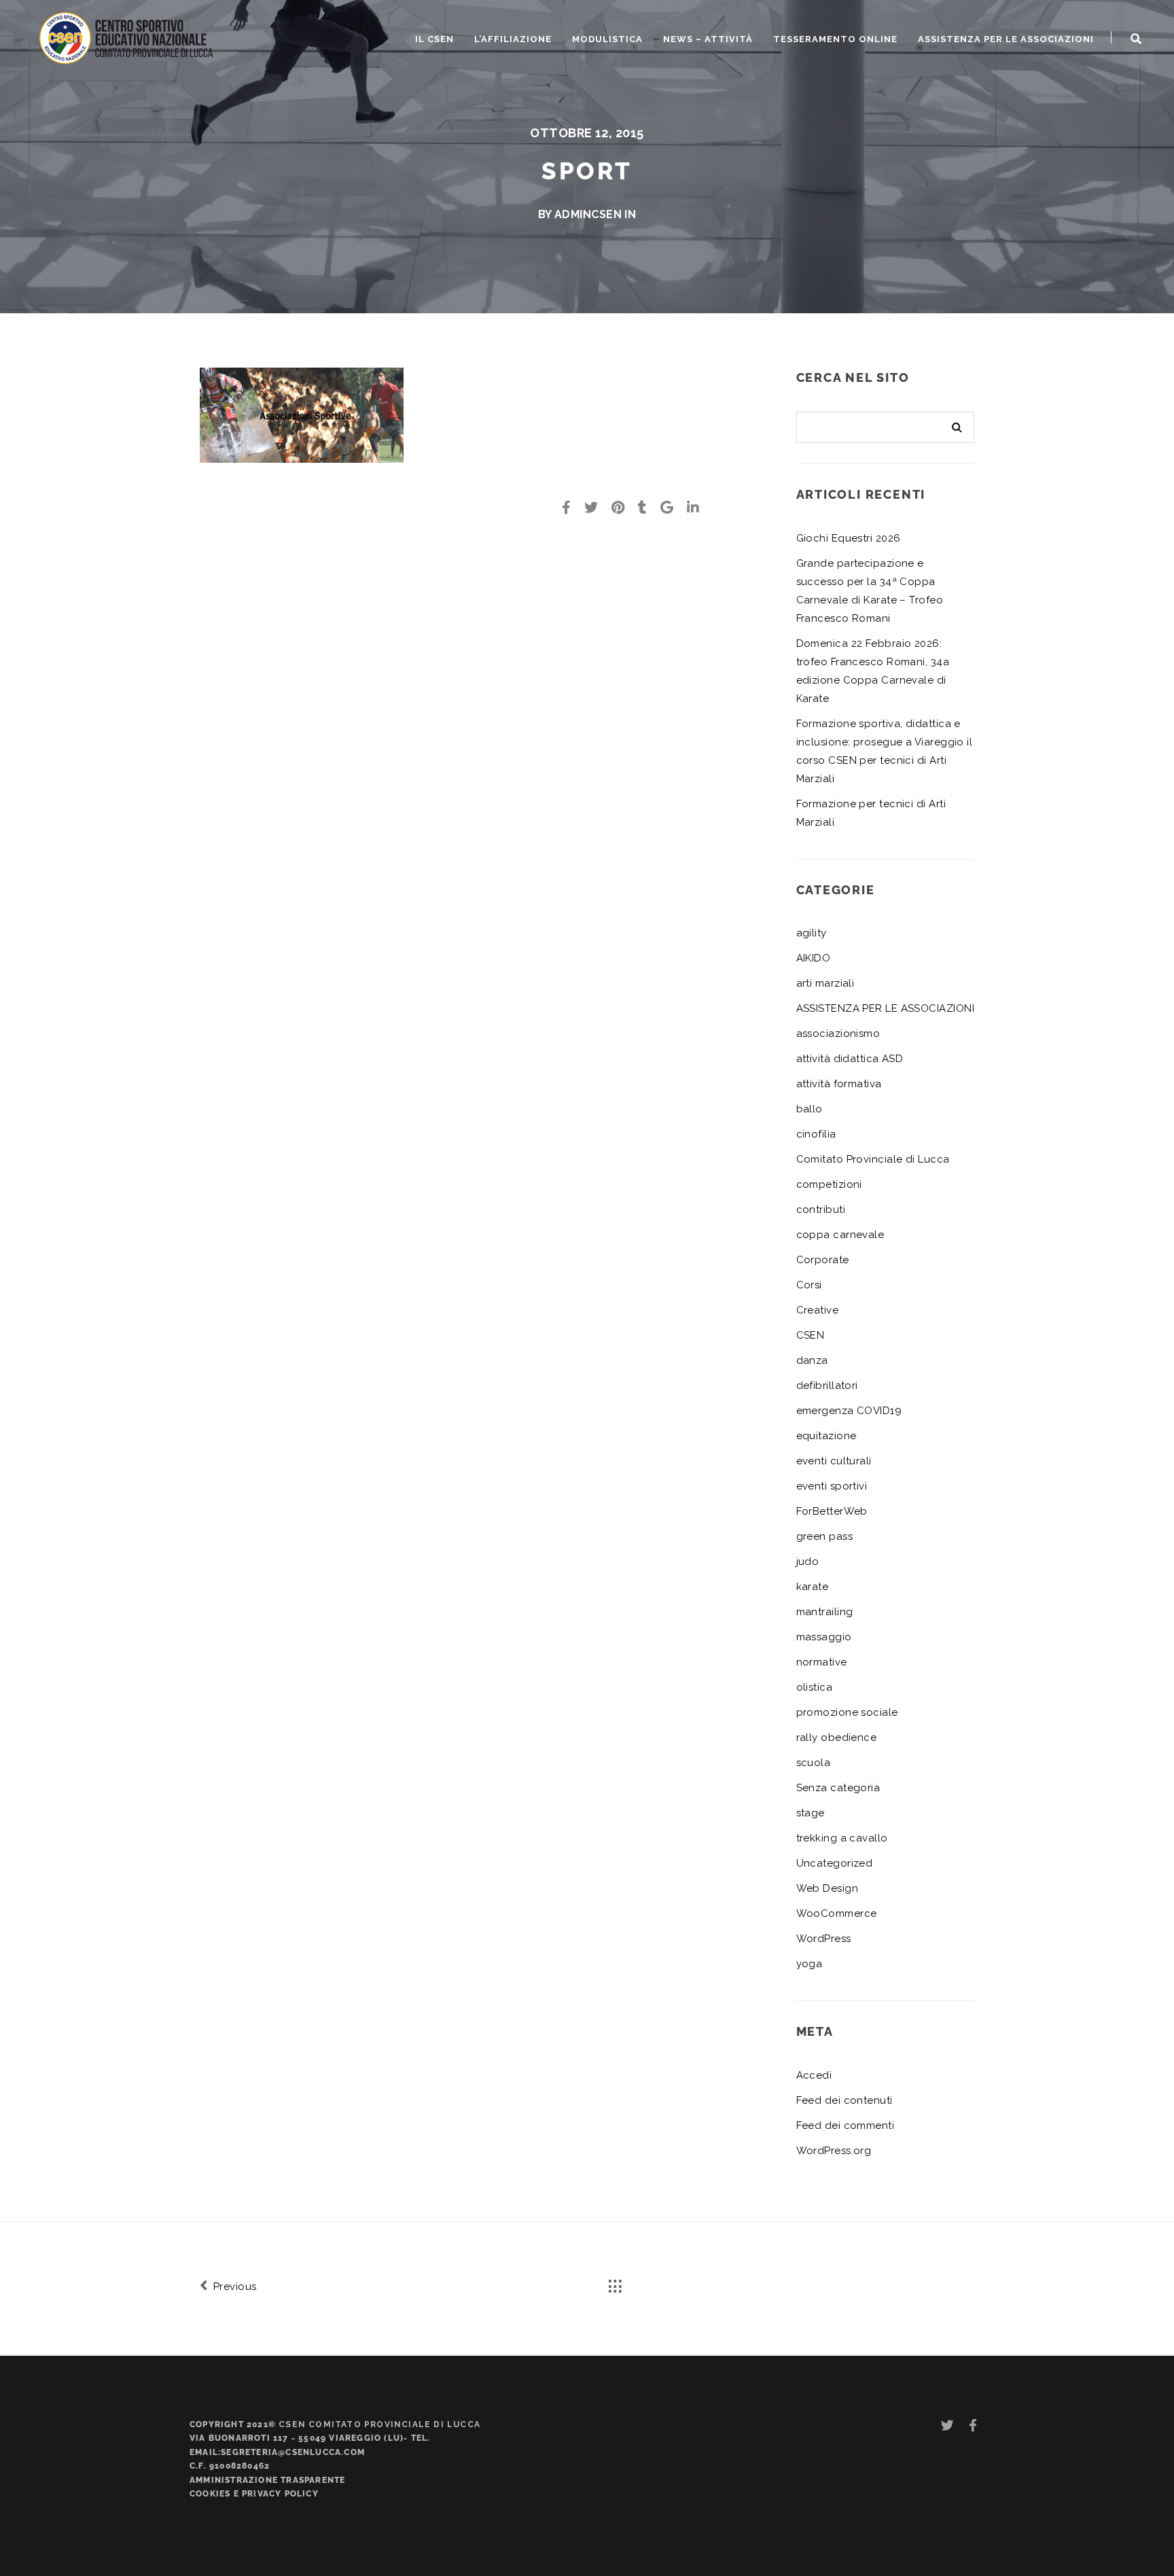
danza (812, 1360)
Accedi (814, 2075)
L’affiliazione (513, 39)
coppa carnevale (840, 1235)
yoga (810, 1964)
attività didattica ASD (850, 1059)
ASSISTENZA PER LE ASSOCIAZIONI (886, 1008)
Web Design (828, 1888)
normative (822, 1662)
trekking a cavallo (842, 1838)
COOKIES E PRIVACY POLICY (254, 2494)
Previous (233, 2287)
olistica (815, 1687)
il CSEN (434, 39)
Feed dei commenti (846, 2125)
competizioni (829, 1184)
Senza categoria (838, 1788)
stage (811, 1813)
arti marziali (825, 983)
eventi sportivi (832, 1486)
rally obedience (837, 1737)
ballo (810, 1109)
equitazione (826, 1436)
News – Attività (708, 39)
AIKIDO (814, 958)
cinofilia (816, 1134)
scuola (814, 1763)
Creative (818, 1310)
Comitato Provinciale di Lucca (873, 1159)
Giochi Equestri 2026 (849, 538)
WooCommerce (837, 1913)
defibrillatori (827, 1386)
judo (808, 1562)
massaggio (824, 1637)
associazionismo (838, 1034)
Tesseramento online (835, 39)
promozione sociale (847, 1712)
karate (813, 1587)
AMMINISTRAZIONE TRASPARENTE (267, 2480)
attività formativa (839, 1084)
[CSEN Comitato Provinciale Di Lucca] (127, 36)
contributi (821, 1210)
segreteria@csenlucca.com (293, 2452)
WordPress (824, 1939)
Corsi (809, 1285)
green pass (825, 1536)
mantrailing (825, 1612)
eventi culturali (834, 1461)
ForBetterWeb (832, 1511)
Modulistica (607, 39)
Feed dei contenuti (844, 2100)
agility (812, 933)
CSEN (811, 1335)
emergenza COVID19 (849, 1411)
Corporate (823, 1260)
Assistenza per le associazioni (1006, 39)
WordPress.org (834, 2151)
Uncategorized (835, 1863)
